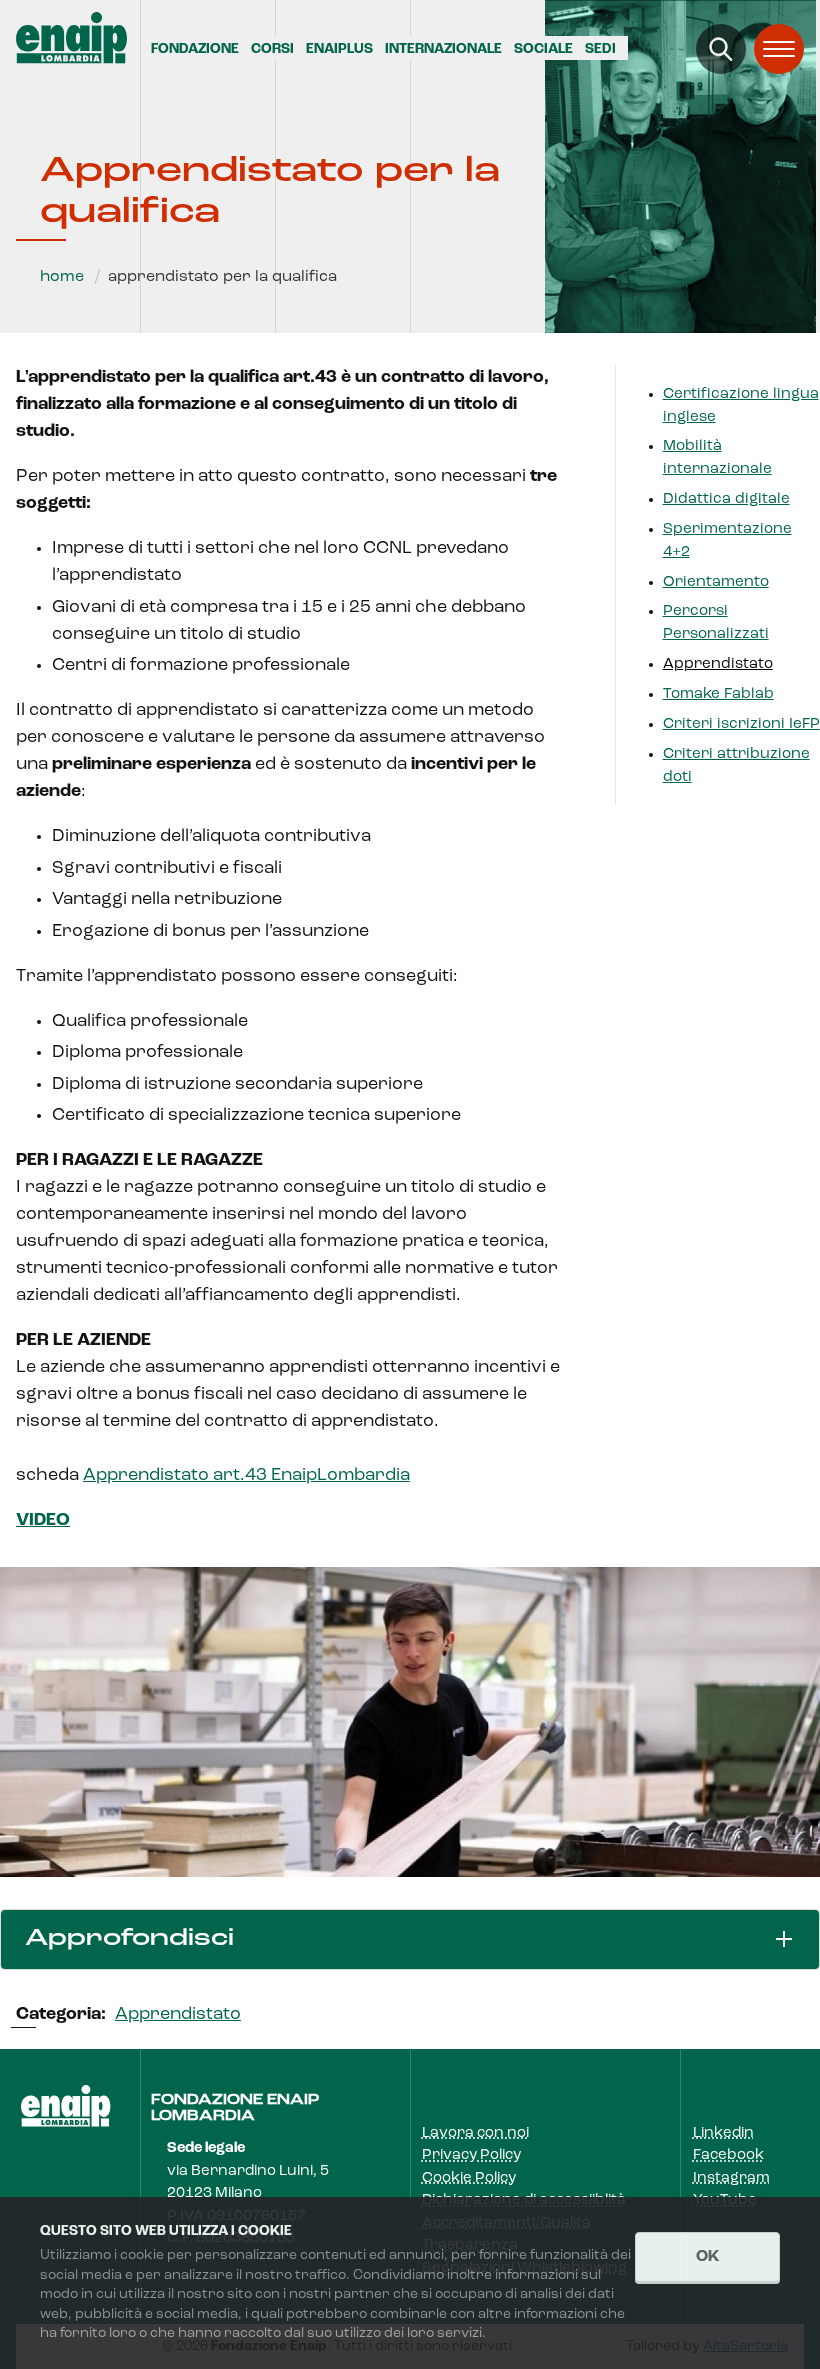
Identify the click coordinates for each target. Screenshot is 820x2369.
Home (62, 277)
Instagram (731, 2178)
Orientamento (716, 582)
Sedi (600, 49)
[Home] (71, 38)
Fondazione (195, 49)
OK (707, 2257)
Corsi (272, 49)
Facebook (728, 2155)
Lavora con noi (475, 2133)
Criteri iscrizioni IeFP (741, 724)
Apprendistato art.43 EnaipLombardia (246, 1476)
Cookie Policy (469, 2178)
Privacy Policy (471, 2155)
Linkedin (723, 2133)
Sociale (543, 49)
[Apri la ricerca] (721, 49)
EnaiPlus (339, 49)
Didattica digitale (726, 499)
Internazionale (443, 49)
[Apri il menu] (779, 49)
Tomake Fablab (718, 694)
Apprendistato (718, 664)
